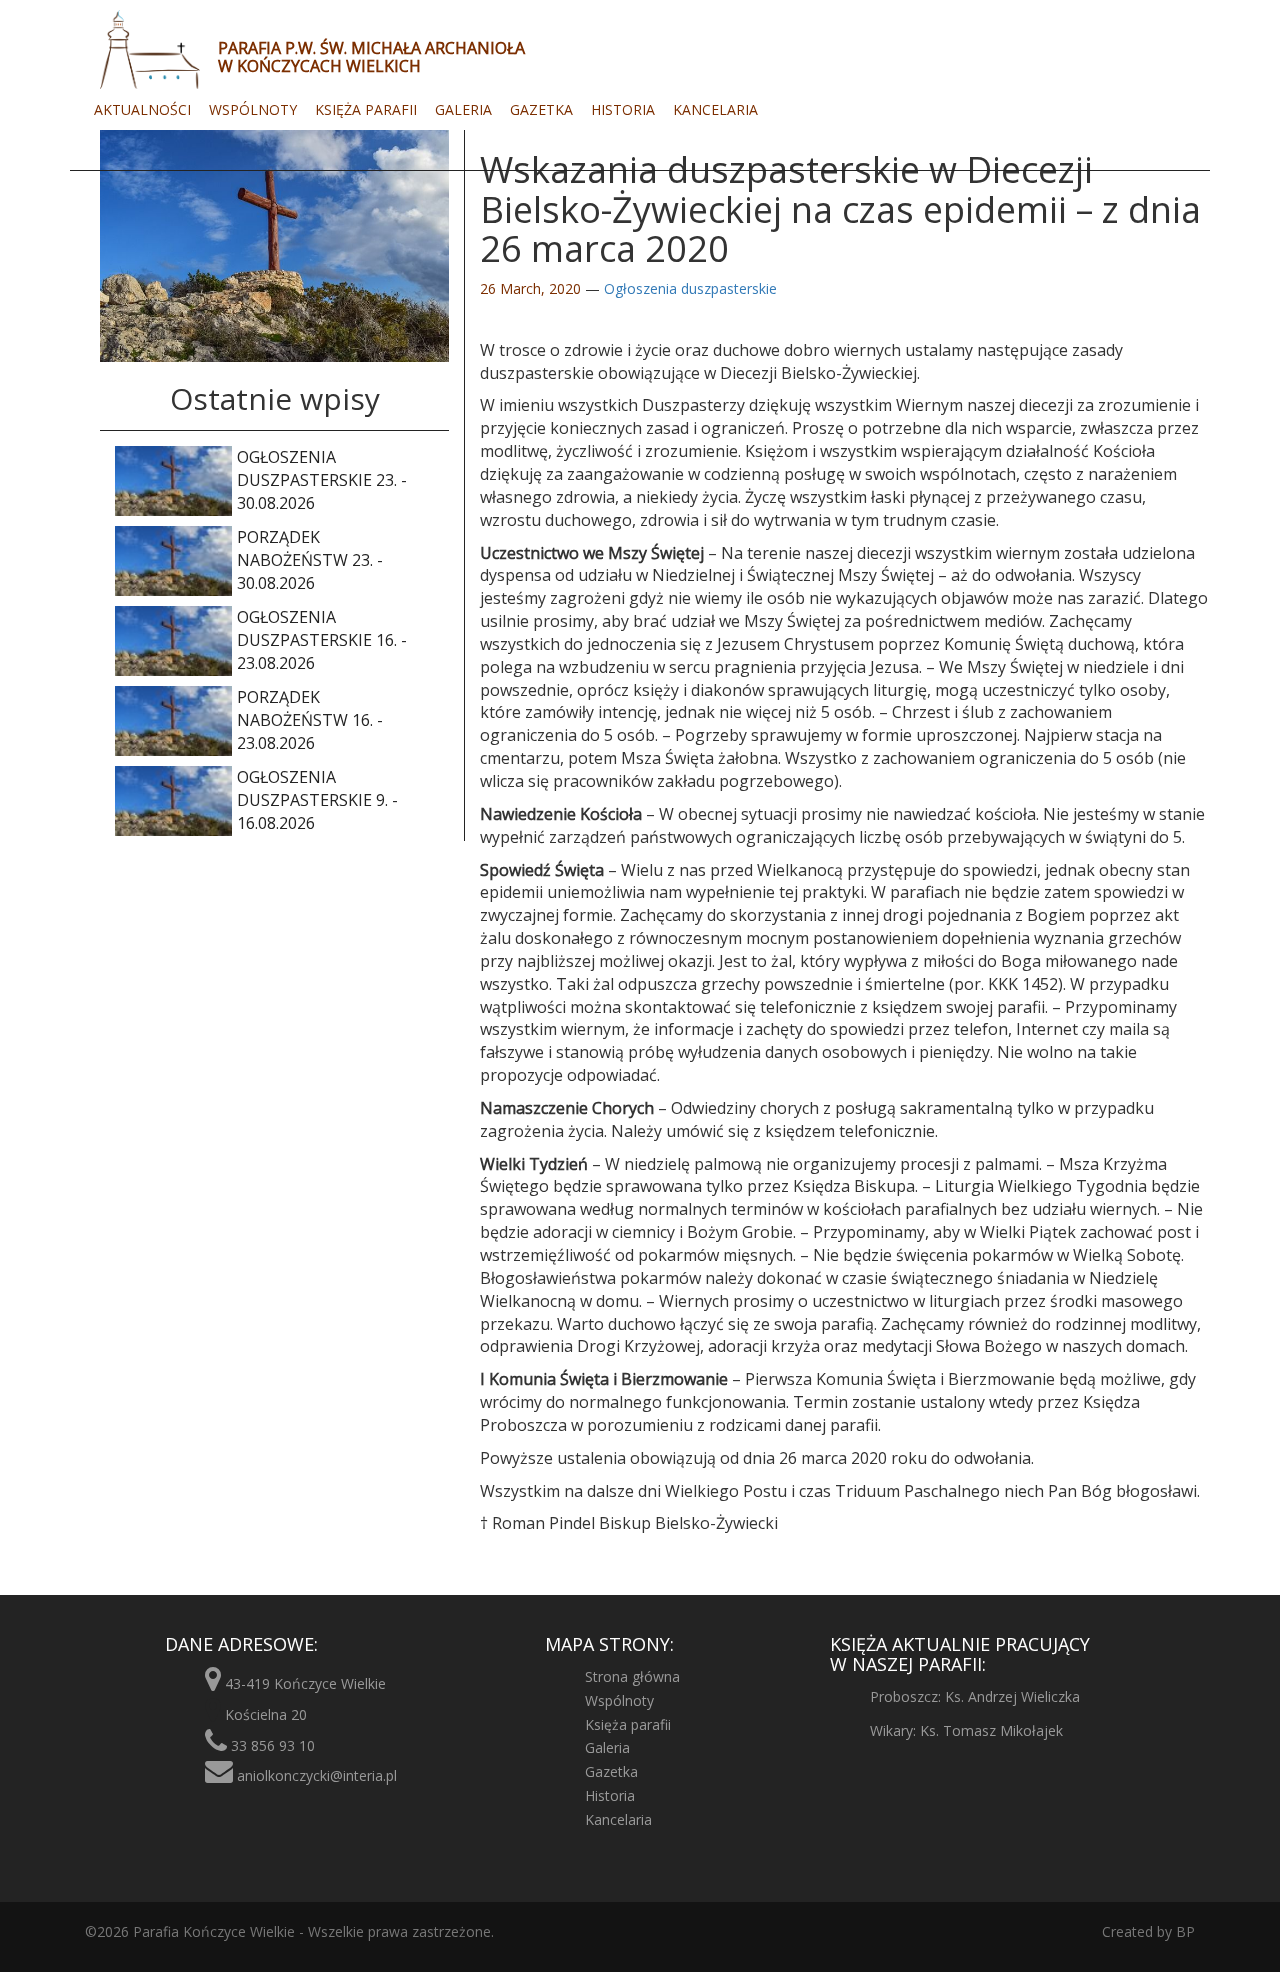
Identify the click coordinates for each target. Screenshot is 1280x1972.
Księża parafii (366, 109)
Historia (623, 109)
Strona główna (632, 1676)
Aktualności (142, 109)
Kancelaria (715, 109)
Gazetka (541, 109)
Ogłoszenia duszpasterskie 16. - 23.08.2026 (322, 640)
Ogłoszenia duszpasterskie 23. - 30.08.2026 (322, 480)
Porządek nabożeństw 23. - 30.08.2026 (310, 560)
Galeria (463, 109)
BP (1183, 1931)
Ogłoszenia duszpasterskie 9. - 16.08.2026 (317, 800)
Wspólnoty (253, 109)
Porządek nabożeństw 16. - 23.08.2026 (310, 720)
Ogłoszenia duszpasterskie (690, 288)
